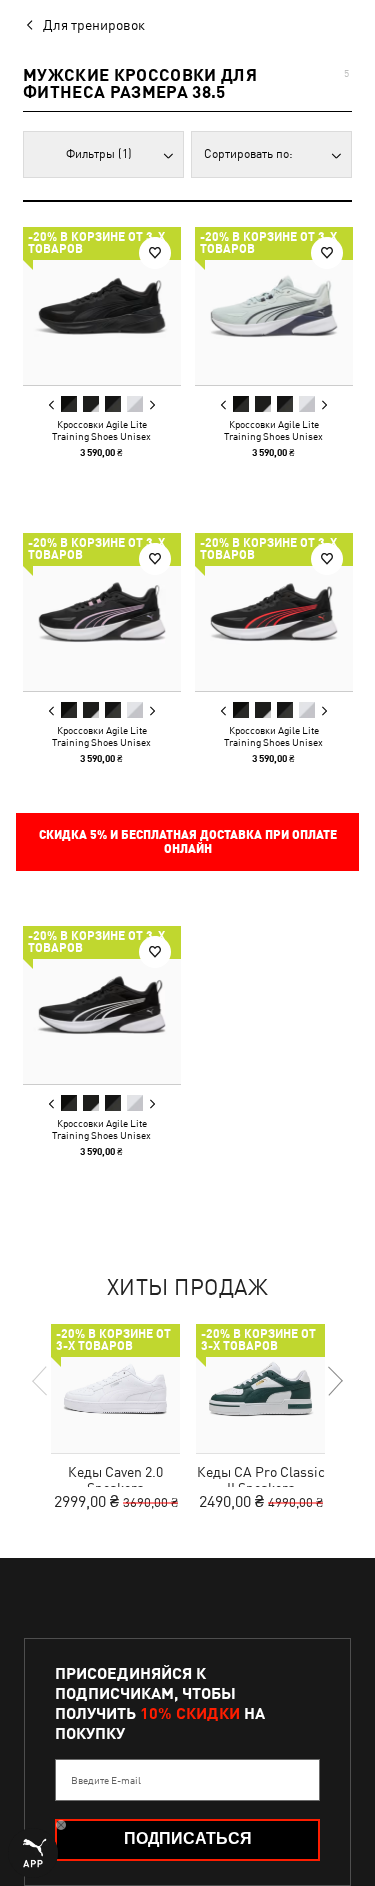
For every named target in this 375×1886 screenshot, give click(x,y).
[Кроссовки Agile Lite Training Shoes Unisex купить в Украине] (102, 306)
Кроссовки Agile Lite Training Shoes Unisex (101, 430)
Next (152, 405)
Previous (52, 405)
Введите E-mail (106, 1780)
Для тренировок (94, 25)
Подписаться (188, 1838)
